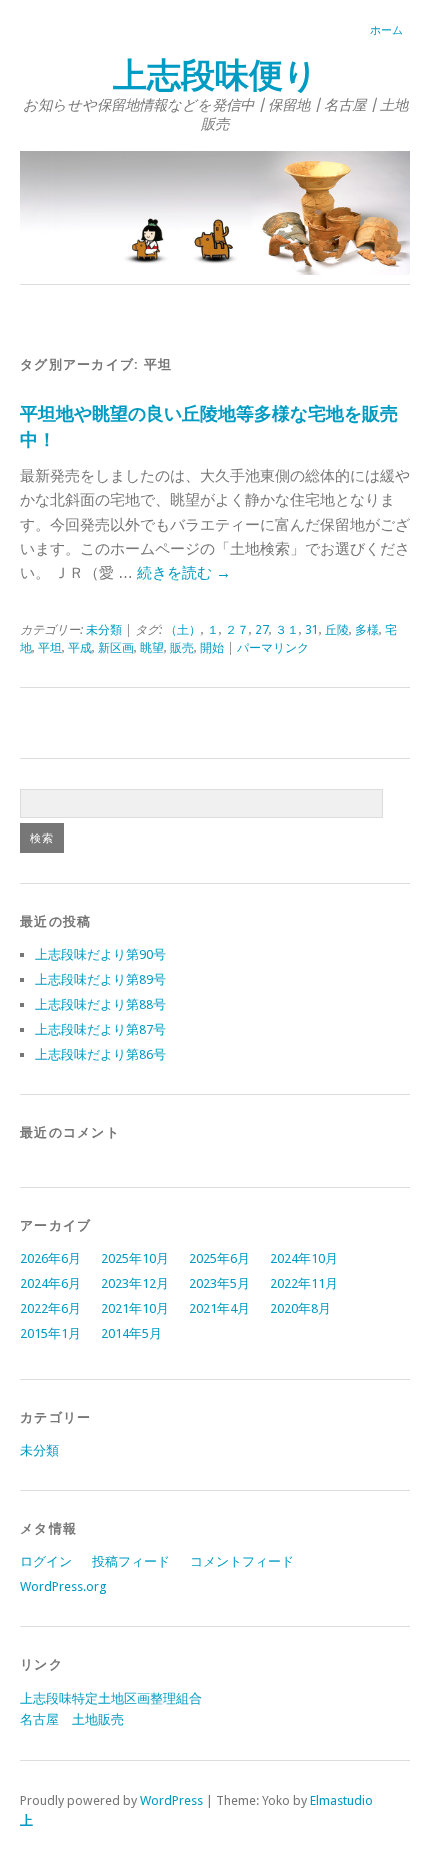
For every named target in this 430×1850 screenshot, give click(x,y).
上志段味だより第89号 (100, 979)
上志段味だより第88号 (100, 1004)
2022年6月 (50, 1308)
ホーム (386, 30)
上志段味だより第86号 (100, 1054)
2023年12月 (135, 1283)
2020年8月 (300, 1308)
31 (312, 630)
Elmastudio (341, 1800)
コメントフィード (242, 1561)
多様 (367, 630)
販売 (182, 648)
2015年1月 (50, 1333)
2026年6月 (50, 1258)
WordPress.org (63, 1586)
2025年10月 (135, 1258)
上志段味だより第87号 (100, 1029)
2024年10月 (304, 1258)
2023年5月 (219, 1283)
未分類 (104, 630)
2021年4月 (219, 1308)
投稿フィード (131, 1561)
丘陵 (337, 630)
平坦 (50, 648)
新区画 (116, 648)
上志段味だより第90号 (100, 954)
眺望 (152, 648)
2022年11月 (304, 1283)
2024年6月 (50, 1283)
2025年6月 (219, 1258)
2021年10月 (135, 1308)
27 (262, 630)
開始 (212, 648)
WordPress (171, 1800)
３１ (287, 630)
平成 (80, 648)
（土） (183, 630)
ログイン (46, 1561)
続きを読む (184, 573)
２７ (237, 630)
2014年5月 (131, 1333)
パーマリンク (273, 648)
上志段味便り (215, 75)
